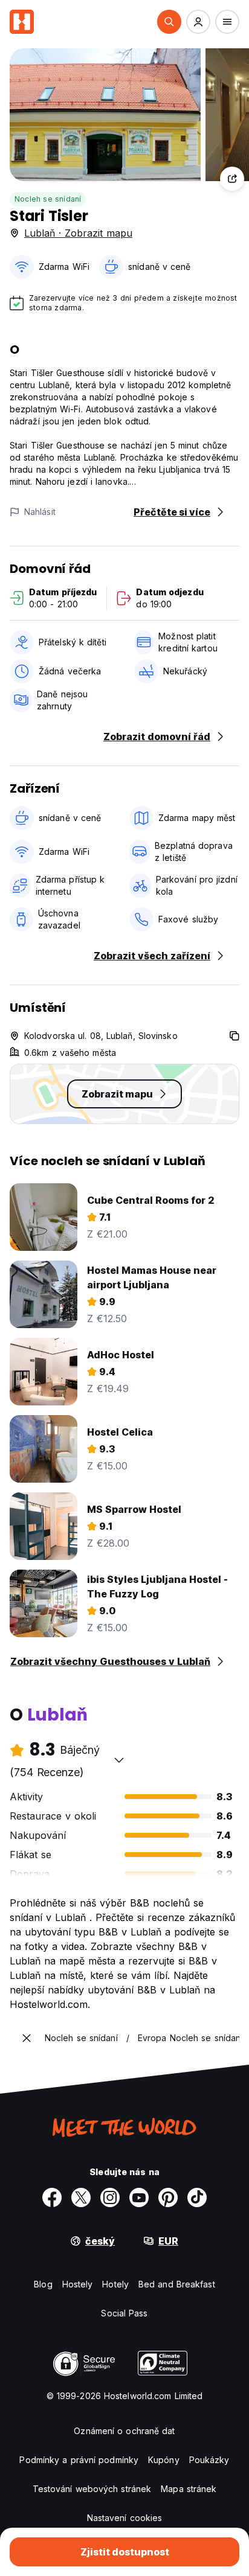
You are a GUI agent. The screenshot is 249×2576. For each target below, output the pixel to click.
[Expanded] (27, 2038)
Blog (43, 2284)
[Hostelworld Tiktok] (197, 2197)
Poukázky (209, 2460)
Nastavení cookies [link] (125, 2518)
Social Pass (124, 2313)
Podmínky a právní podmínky (79, 2460)
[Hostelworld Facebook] (52, 2197)
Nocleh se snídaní (48, 199)
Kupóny (164, 2460)
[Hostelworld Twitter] (81, 2197)
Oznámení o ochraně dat (124, 2431)
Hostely (78, 2284)
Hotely (115, 2284)
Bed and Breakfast (177, 2284)
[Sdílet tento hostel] (232, 179)
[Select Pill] (169, 22)
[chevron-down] (119, 1760)
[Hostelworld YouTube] (139, 2197)
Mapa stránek (189, 2489)
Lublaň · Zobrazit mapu (78, 233)
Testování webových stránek (92, 2489)
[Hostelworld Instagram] (110, 2197)
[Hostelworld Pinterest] (168, 2197)
